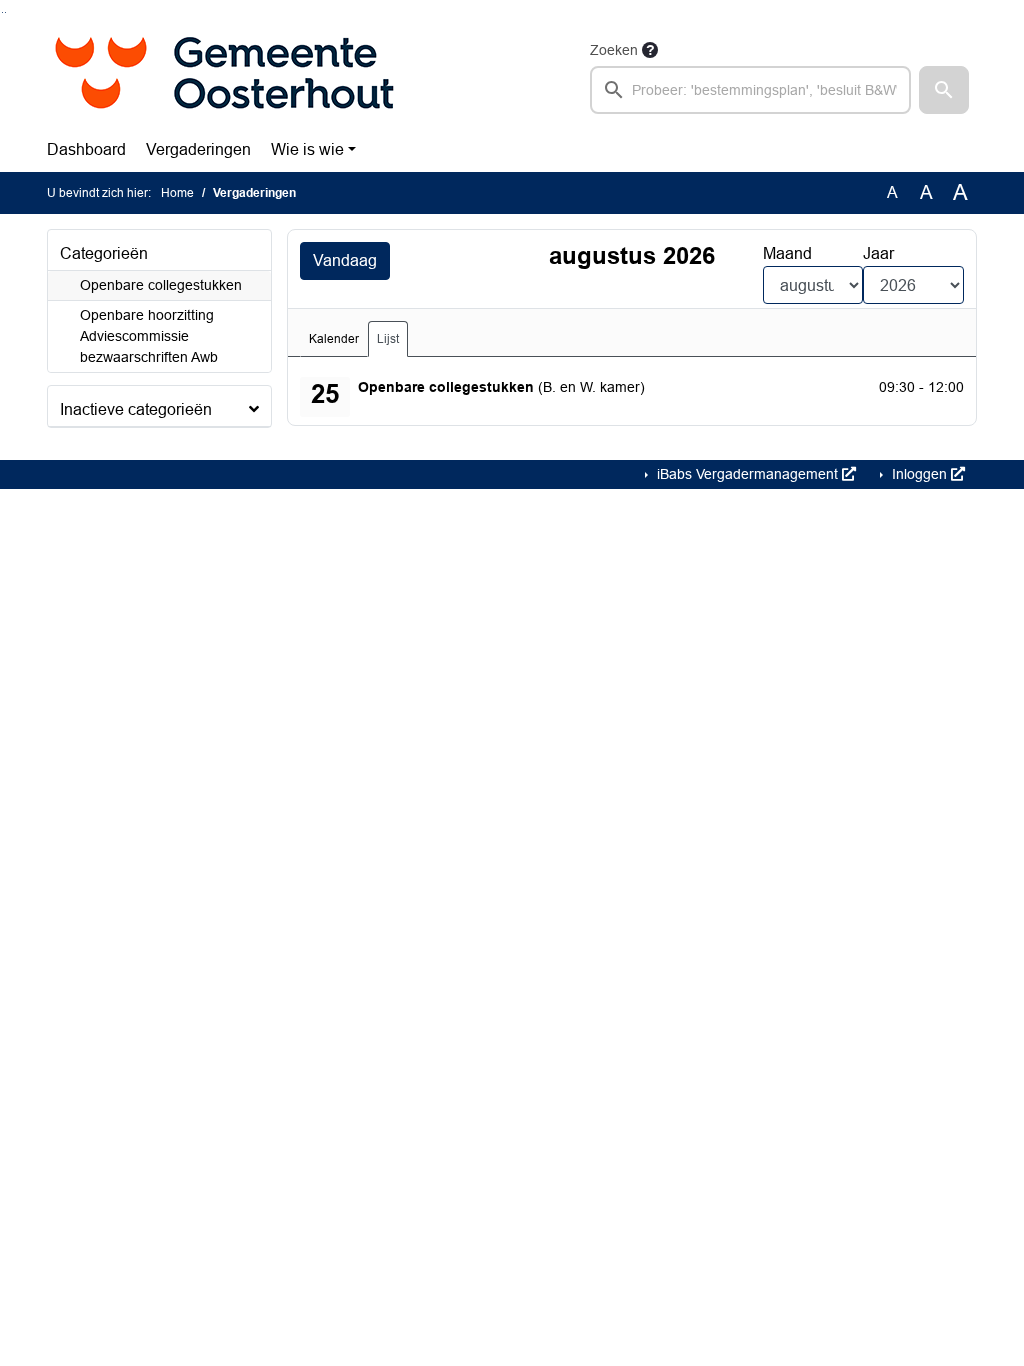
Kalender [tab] (334, 339)
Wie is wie (307, 149)
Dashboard (86, 149)
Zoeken (614, 50)
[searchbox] (750, 90)
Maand (787, 253)
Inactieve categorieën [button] (136, 409)
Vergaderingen (198, 149)
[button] (944, 90)
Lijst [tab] (388, 339)
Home (177, 193)
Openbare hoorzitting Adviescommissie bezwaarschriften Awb (149, 336)
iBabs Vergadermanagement (747, 474)
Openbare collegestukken (161, 285)
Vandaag (345, 260)
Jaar (878, 253)
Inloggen (919, 474)
